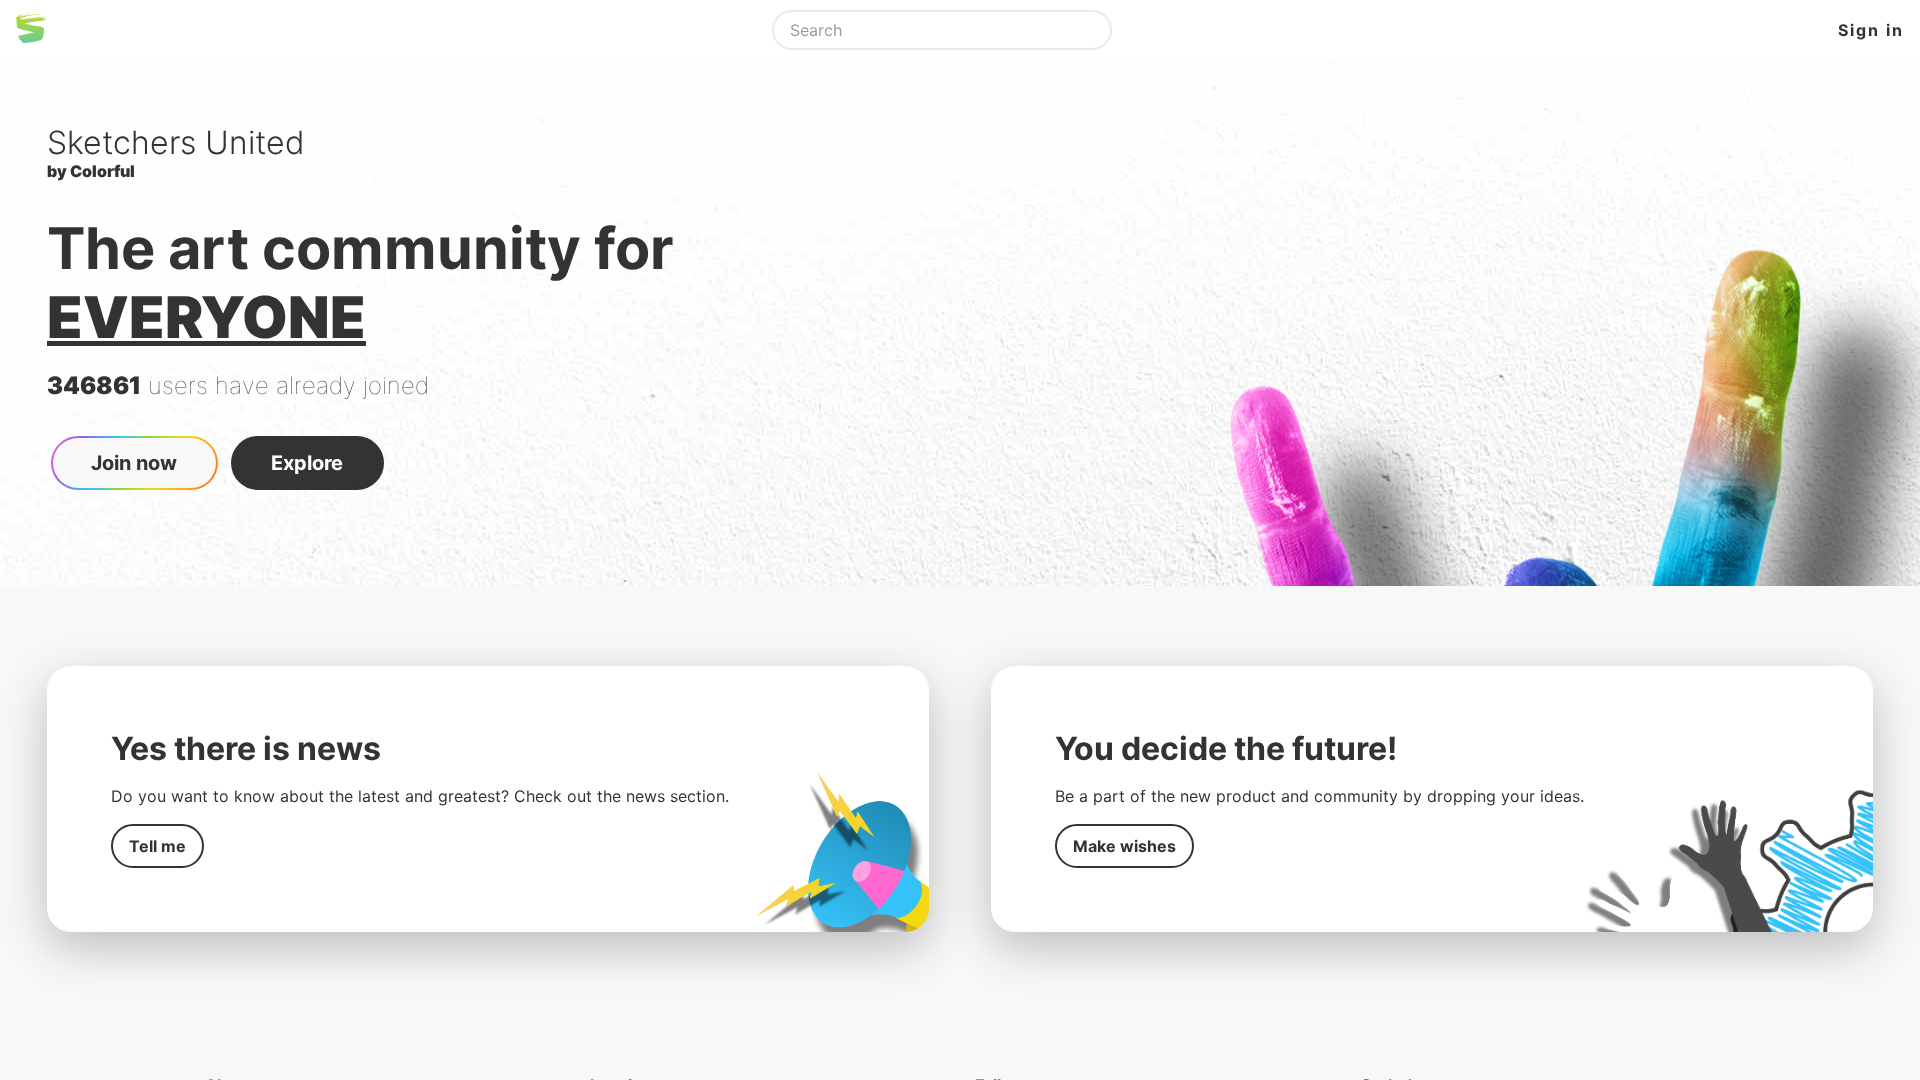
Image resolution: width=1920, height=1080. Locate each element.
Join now (134, 463)
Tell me (157, 846)
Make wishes (1124, 846)
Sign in (1871, 30)
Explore (307, 463)
